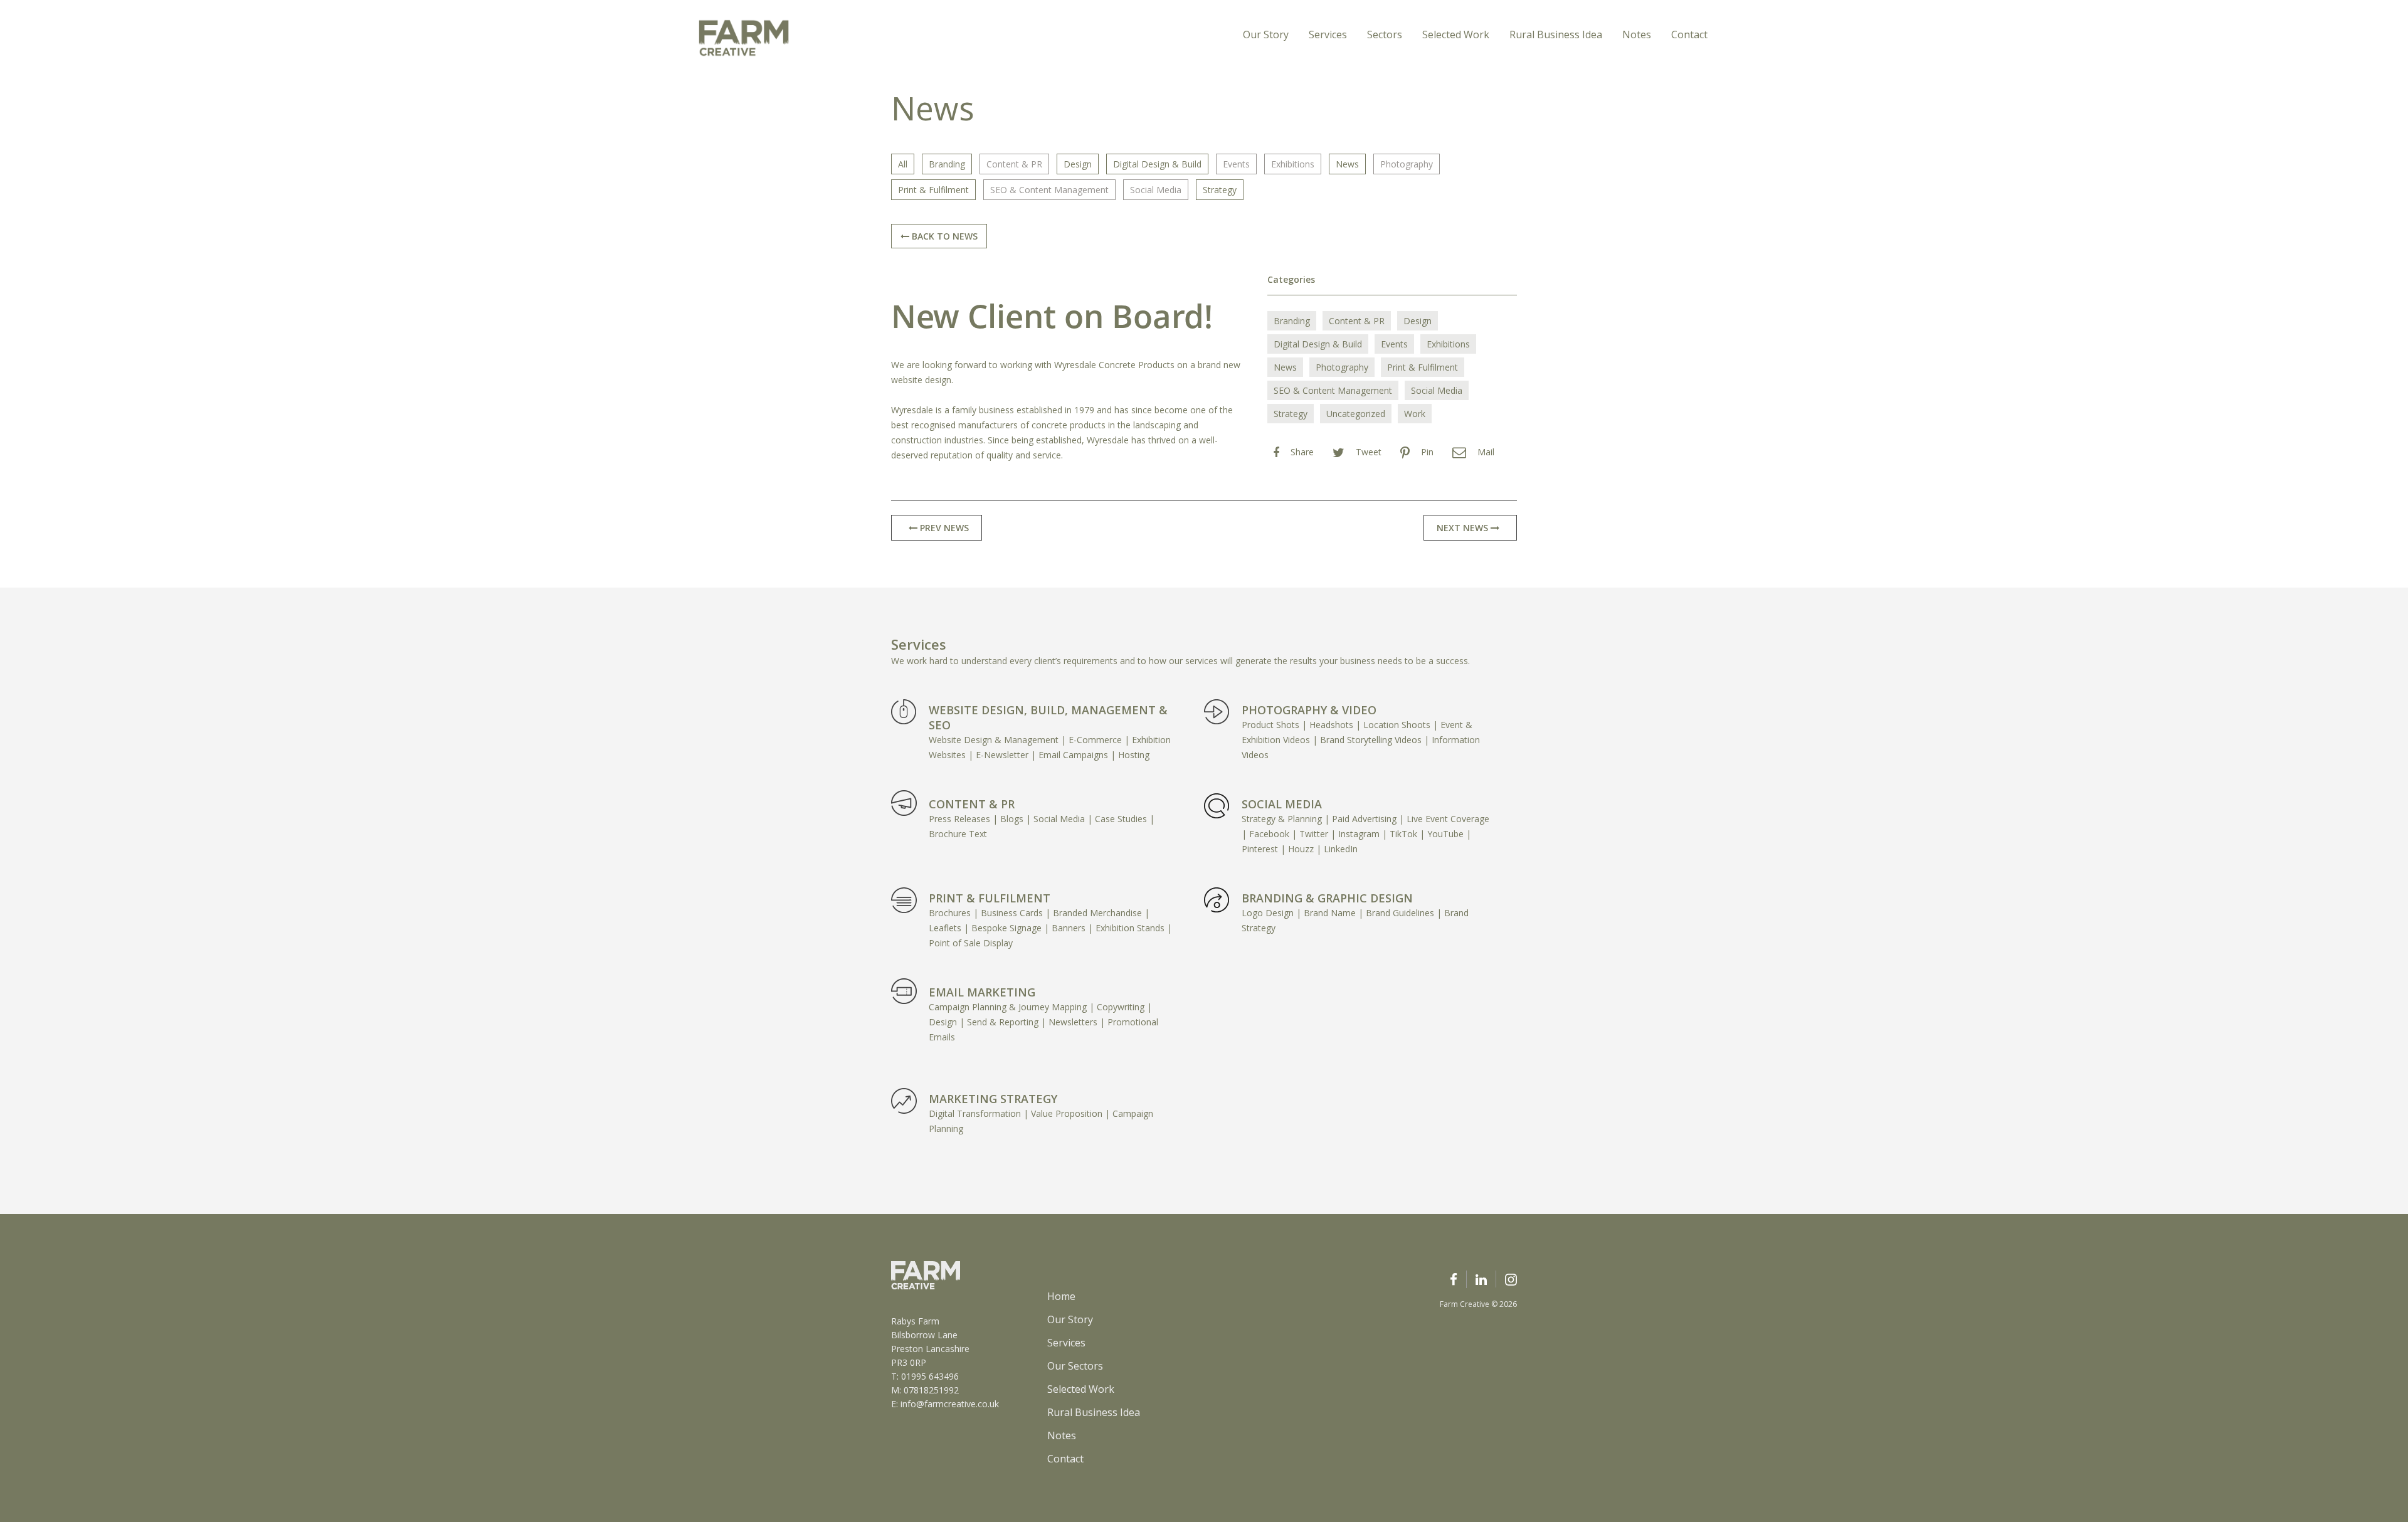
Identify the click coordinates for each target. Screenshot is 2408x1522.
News (1347, 164)
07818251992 (931, 1390)
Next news (1464, 528)
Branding (947, 164)
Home (1061, 1296)
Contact (1689, 34)
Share (1302, 452)
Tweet (1369, 452)
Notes (1637, 34)
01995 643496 (930, 1376)
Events (1236, 164)
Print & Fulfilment (933, 190)
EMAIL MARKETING (982, 992)
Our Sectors (1075, 1366)
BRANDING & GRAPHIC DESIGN (1327, 898)
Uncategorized (1356, 414)
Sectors (1385, 34)
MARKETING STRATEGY (993, 1099)
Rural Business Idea (1556, 34)
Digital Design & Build (1157, 164)
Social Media (1156, 190)
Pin (1427, 452)
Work (1415, 414)
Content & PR (1014, 164)
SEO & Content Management (1049, 190)
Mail (1486, 452)
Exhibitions (1293, 164)
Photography (1407, 164)
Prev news (943, 528)
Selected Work (1456, 34)
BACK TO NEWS (943, 236)
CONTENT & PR (972, 804)
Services (1328, 34)
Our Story (1266, 34)
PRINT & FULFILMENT (990, 898)
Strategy (1220, 190)
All (903, 164)
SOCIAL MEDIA (1282, 804)
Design (1078, 164)
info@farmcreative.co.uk (950, 1404)
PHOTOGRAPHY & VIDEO (1309, 710)
